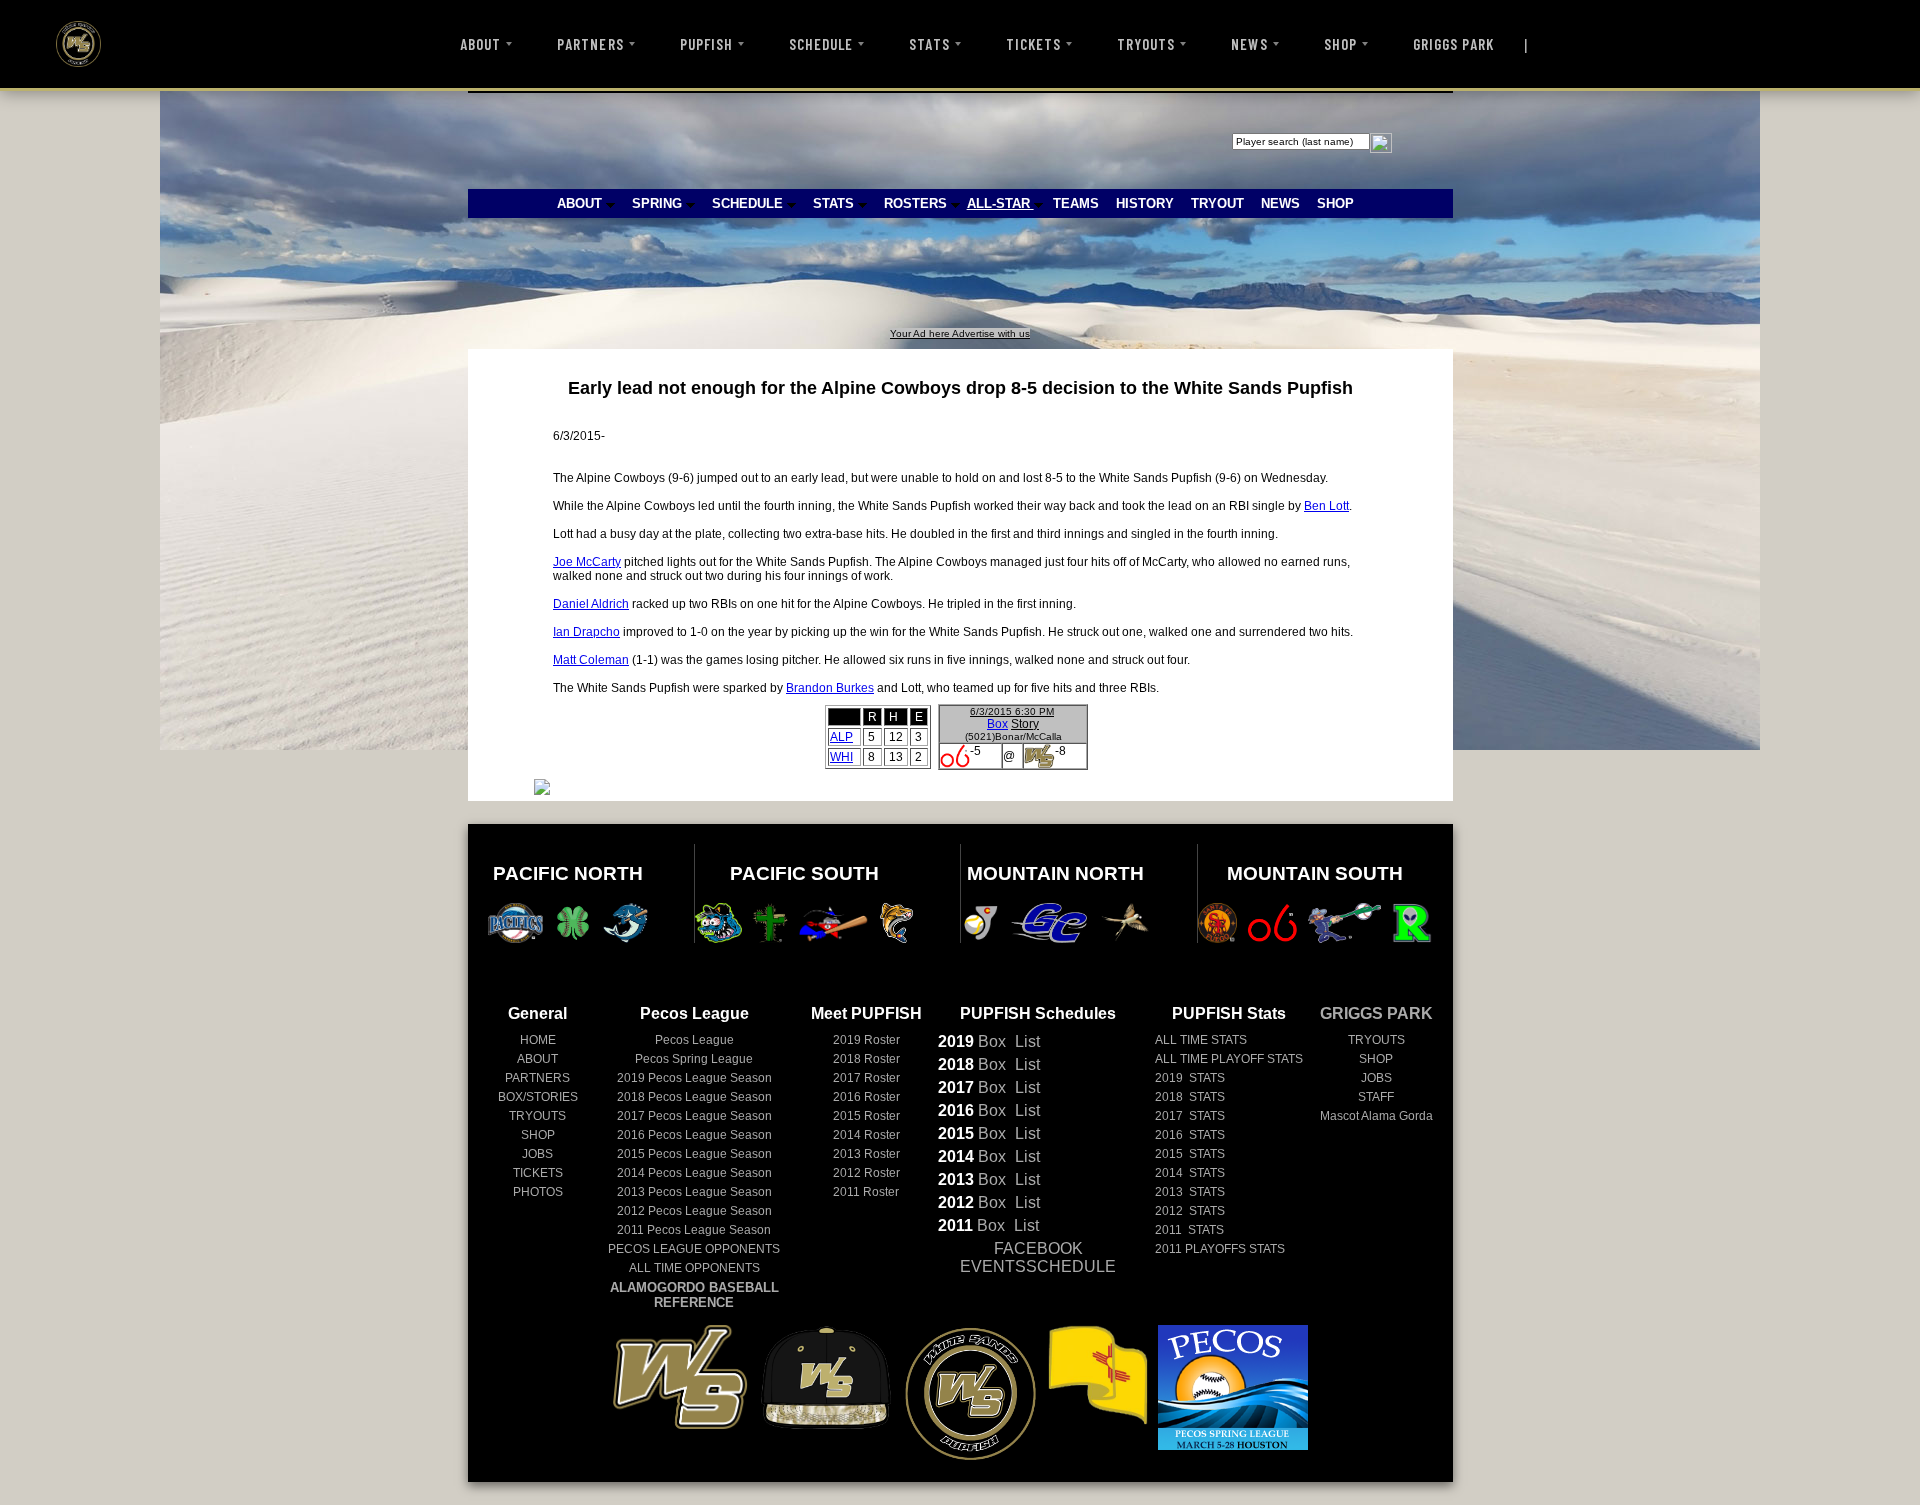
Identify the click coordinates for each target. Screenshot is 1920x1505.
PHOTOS (538, 1192)
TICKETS (1033, 44)
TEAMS (1076, 203)
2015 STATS (1190, 1154)
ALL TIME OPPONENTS (694, 1268)
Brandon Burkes (830, 688)
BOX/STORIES (538, 1097)
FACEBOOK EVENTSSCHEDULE (1038, 1257)
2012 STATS (1190, 1211)
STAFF (1376, 1097)
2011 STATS (1189, 1230)
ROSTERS (917, 203)
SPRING (659, 203)
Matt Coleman (591, 660)
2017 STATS (1190, 1116)
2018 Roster (866, 1059)
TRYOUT (1217, 203)
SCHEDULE (821, 44)
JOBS (537, 1154)
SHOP (1340, 44)
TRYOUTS (1146, 44)
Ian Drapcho (586, 632)
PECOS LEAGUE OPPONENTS (694, 1249)
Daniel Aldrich (591, 604)
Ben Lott (1326, 506)
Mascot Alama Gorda (1376, 1116)
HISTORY (1145, 203)
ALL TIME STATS (1201, 1040)
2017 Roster (866, 1078)
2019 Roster (866, 1040)
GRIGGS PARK (1454, 44)
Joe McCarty (587, 562)
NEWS (1249, 44)
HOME (538, 1040)
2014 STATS (1190, 1173)
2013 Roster (866, 1154)
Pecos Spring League (694, 1059)
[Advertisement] (836, 283)
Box (997, 724)
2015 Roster (866, 1116)
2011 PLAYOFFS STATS (1220, 1249)
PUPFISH (706, 44)
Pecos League (694, 1040)
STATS (929, 44)
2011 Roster (866, 1192)
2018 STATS (1190, 1097)
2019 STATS (1190, 1078)
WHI (841, 757)
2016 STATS (1190, 1135)
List (1025, 1041)
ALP (841, 737)
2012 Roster (866, 1173)
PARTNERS (590, 44)
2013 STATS (1190, 1192)
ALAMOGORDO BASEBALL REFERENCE (694, 1295)
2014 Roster (866, 1135)
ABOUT (480, 44)
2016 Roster (866, 1097)
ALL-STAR (1000, 203)
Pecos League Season (694, 1078)
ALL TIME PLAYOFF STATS (1229, 1059)
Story (1025, 724)
